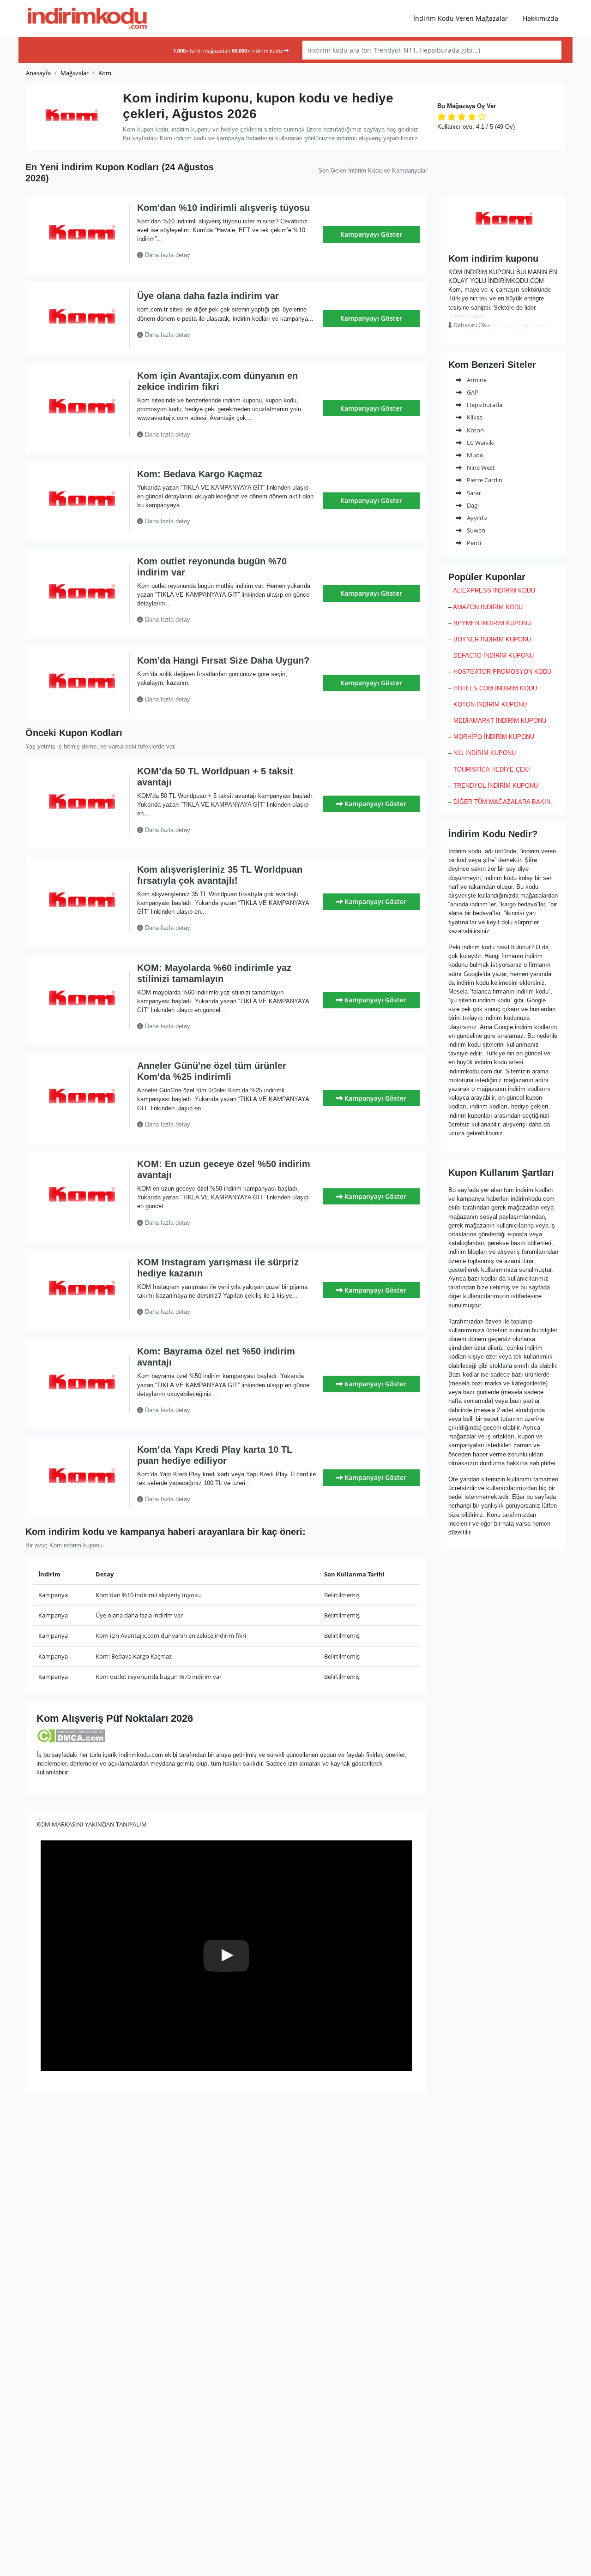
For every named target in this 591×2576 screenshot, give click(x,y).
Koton (475, 430)
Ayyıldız (476, 518)
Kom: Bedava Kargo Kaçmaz (200, 474)
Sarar (473, 493)
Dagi (472, 505)
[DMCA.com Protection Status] (71, 1735)
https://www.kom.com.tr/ (503, 240)
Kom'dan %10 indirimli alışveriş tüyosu (223, 208)
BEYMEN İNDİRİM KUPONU (492, 623)
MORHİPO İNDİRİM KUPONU (494, 737)
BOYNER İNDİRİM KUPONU (492, 639)
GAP (472, 392)
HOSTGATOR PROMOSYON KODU (502, 672)
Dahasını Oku (471, 325)
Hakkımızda (540, 18)
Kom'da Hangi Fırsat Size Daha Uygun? (223, 660)
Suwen (475, 530)
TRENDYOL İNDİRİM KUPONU (496, 786)
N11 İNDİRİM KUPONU (485, 753)
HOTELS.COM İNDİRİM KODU (495, 688)
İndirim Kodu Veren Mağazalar (461, 18)
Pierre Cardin (484, 480)
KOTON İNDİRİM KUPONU (490, 704)
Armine (476, 380)
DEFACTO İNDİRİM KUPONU (494, 656)
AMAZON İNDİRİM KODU (488, 607)
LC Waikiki (480, 443)
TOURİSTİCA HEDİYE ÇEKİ (492, 770)
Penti (473, 543)
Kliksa (474, 417)
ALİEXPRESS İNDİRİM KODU (494, 590)
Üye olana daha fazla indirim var (208, 296)
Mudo (474, 455)
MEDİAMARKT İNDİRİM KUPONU (500, 721)
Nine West (480, 467)
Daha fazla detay (167, 255)
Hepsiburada (484, 405)
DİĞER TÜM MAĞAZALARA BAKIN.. (504, 802)
